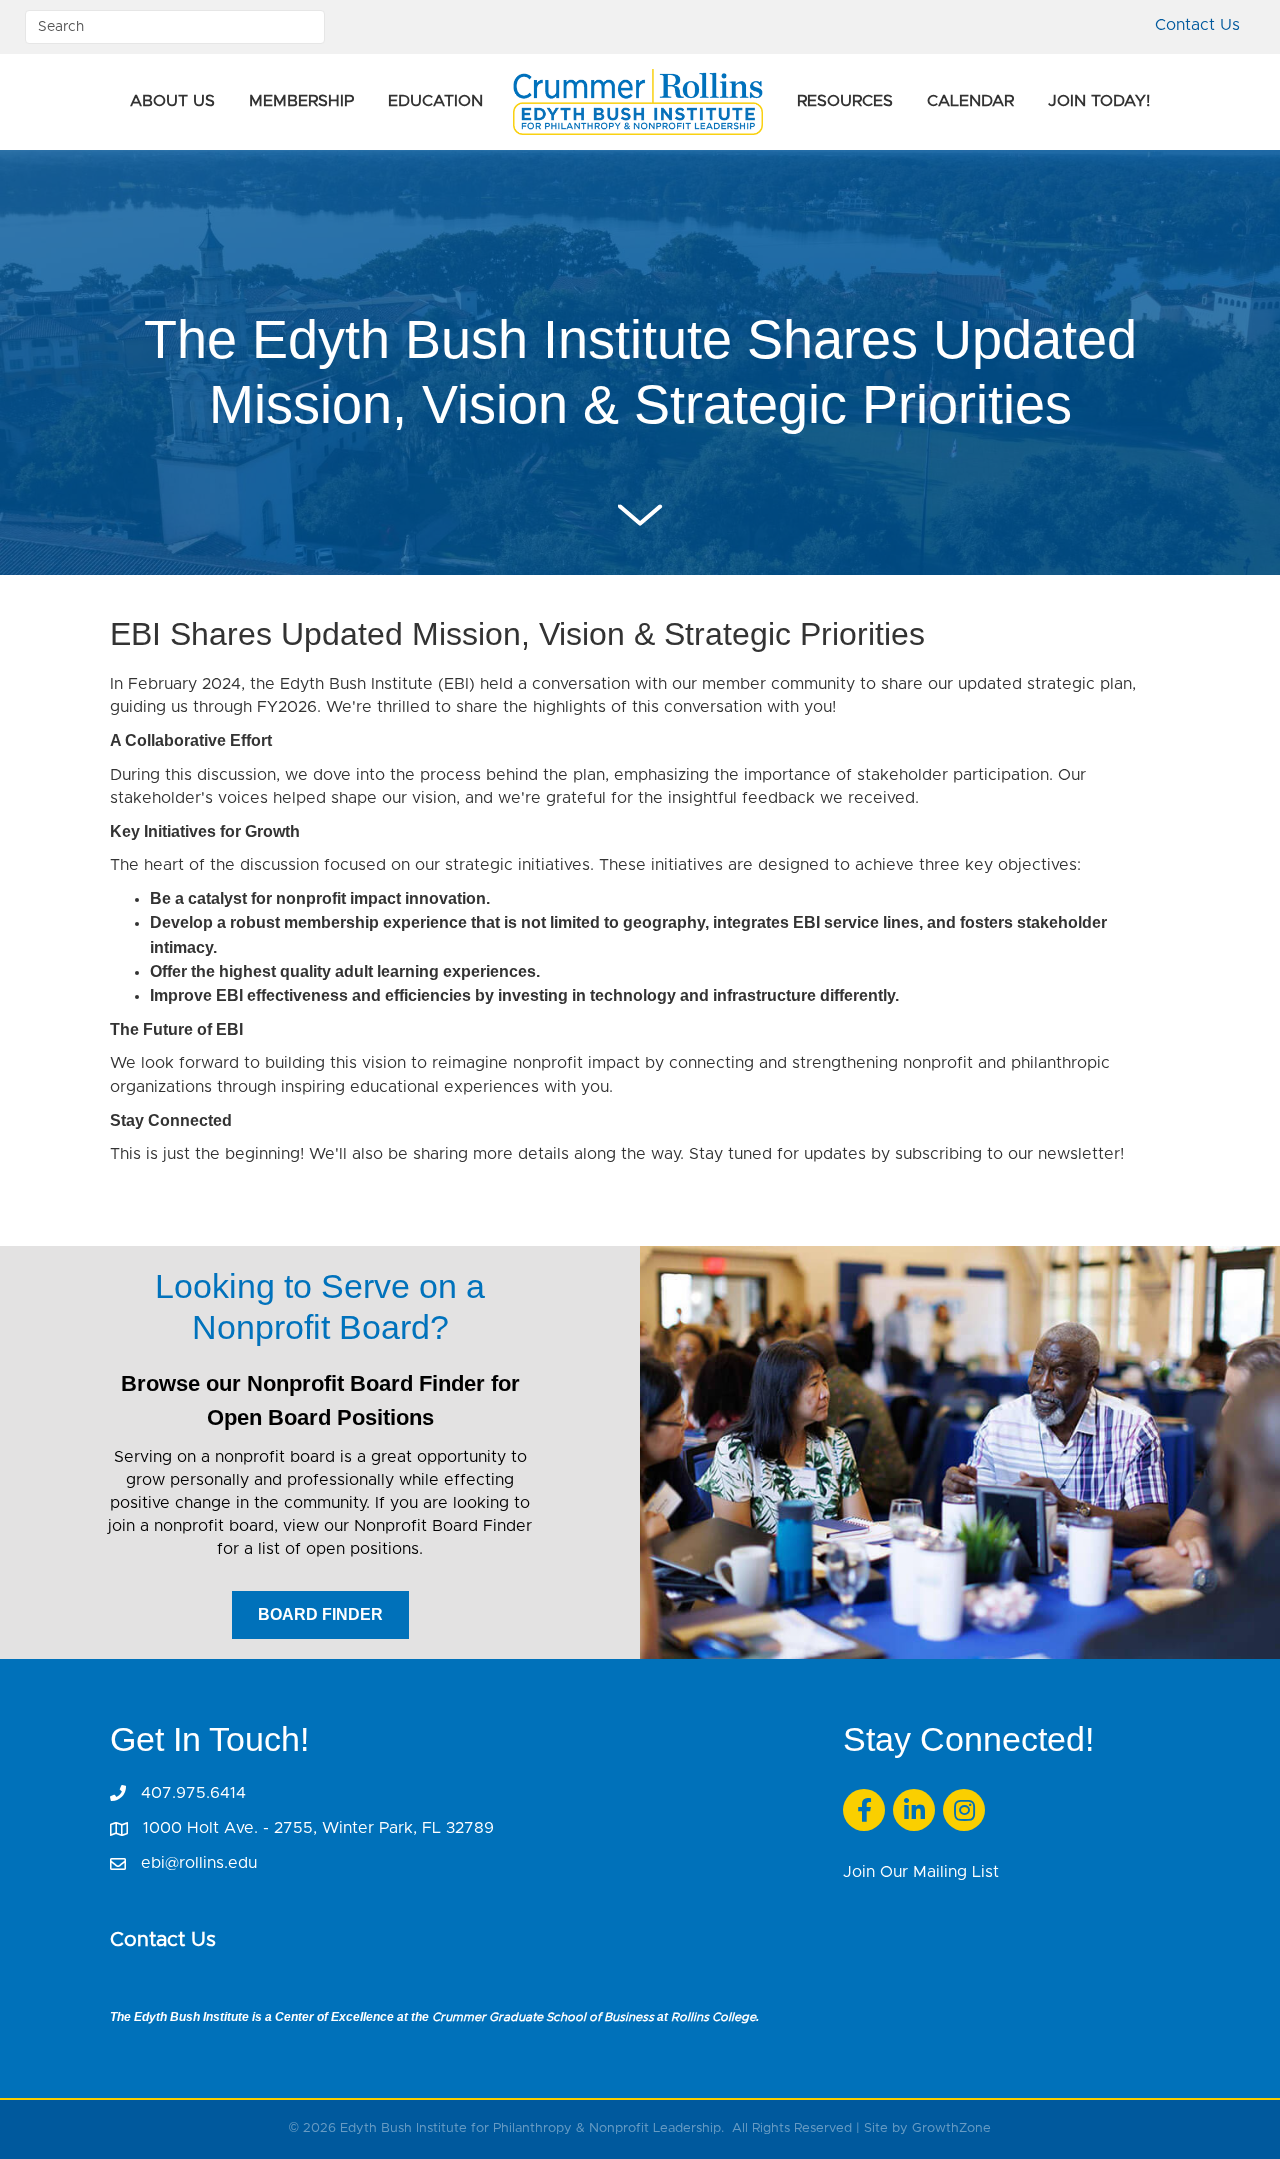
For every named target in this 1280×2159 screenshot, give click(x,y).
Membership (301, 101)
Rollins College (713, 2017)
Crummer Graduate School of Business (543, 2017)
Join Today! (1099, 101)
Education (435, 101)
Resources (845, 101)
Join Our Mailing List (921, 1872)
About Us (172, 101)
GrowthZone (951, 2128)
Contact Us (1197, 25)
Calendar (970, 101)
